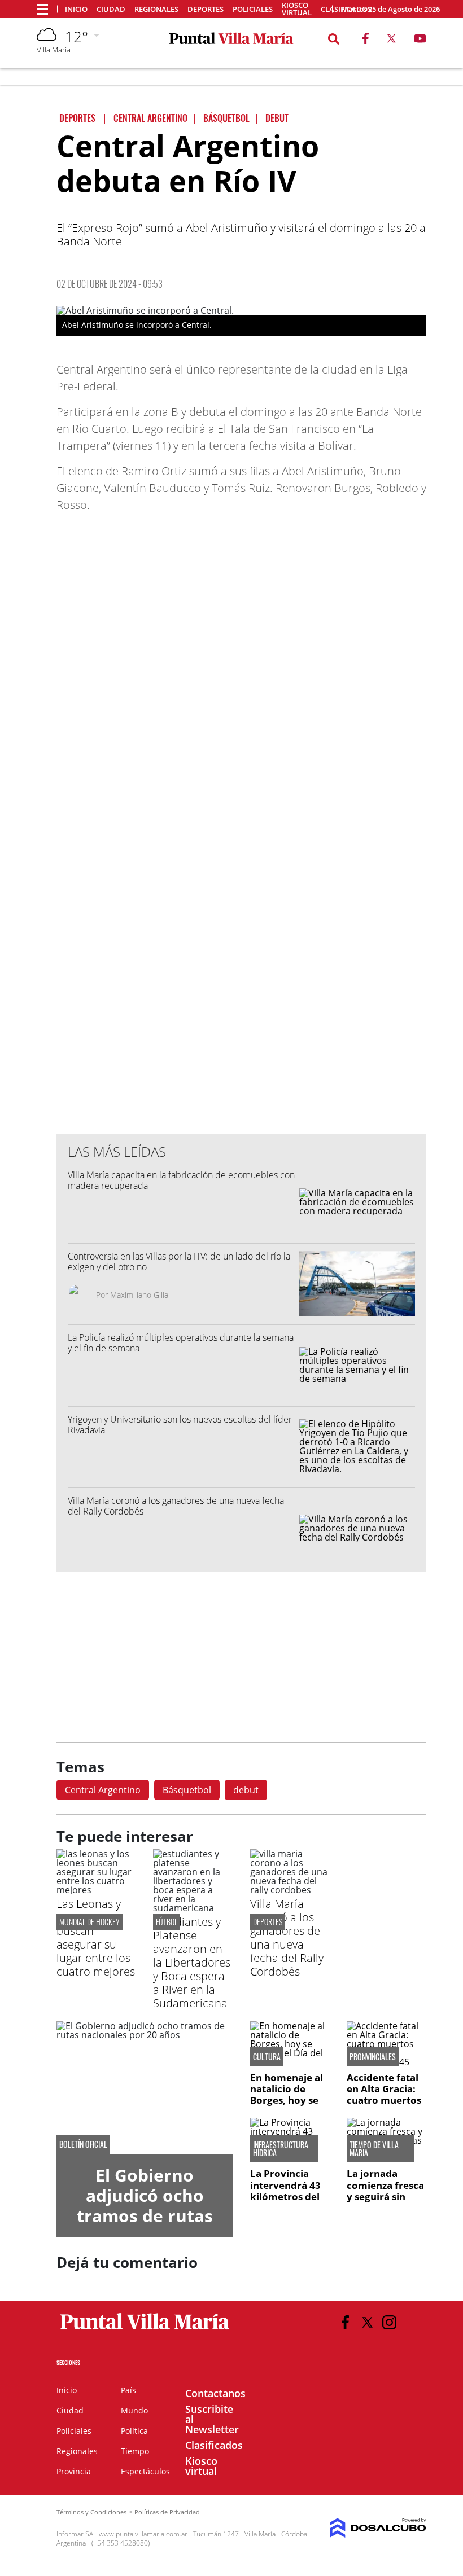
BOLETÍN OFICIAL (83, 2144)
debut (246, 1790)
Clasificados (214, 2445)
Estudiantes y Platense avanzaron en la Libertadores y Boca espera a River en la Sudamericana (192, 1962)
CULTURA (267, 2057)
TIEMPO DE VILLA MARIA (374, 2149)
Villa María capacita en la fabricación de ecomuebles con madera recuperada (181, 1180)
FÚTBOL (167, 1922)
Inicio (76, 9)
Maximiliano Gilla (139, 1295)
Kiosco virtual (297, 9)
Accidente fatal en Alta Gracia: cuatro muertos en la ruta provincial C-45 (384, 2101)
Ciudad (111, 9)
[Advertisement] (242, 897)
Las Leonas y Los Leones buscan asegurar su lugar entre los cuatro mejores (96, 1938)
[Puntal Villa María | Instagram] (389, 2322)
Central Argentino (103, 1790)
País (128, 2390)
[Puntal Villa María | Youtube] (420, 41)
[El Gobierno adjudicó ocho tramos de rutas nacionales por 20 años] (145, 2087)
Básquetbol (187, 1790)
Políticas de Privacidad (167, 2512)
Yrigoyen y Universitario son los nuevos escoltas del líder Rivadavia (180, 1425)
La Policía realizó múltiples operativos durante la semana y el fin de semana (181, 1343)
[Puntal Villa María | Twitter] (391, 41)
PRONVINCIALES (373, 2057)
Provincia (74, 2471)
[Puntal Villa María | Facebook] (365, 41)
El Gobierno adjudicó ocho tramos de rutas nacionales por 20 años (145, 2216)
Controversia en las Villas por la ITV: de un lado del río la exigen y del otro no (179, 1261)
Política (134, 2431)
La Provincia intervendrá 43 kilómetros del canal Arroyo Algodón (285, 2197)
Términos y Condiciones (91, 2512)
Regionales (156, 9)
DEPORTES (268, 1922)
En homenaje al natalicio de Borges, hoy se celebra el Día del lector (287, 2101)
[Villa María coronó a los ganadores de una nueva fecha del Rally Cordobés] (290, 1890)
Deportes (206, 9)
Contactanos (215, 2393)
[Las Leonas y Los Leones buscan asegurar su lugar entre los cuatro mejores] (96, 1890)
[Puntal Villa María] (145, 2330)
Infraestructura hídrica (281, 2149)
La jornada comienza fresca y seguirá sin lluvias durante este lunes (385, 2197)
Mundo (134, 2410)
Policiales (253, 9)
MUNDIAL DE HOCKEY (89, 1922)
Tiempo (135, 2451)
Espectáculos (145, 2471)
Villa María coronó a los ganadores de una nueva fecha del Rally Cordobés (176, 1506)
